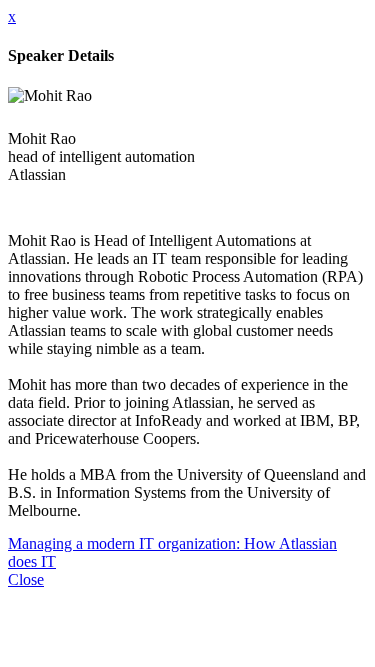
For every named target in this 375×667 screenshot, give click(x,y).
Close (26, 579)
